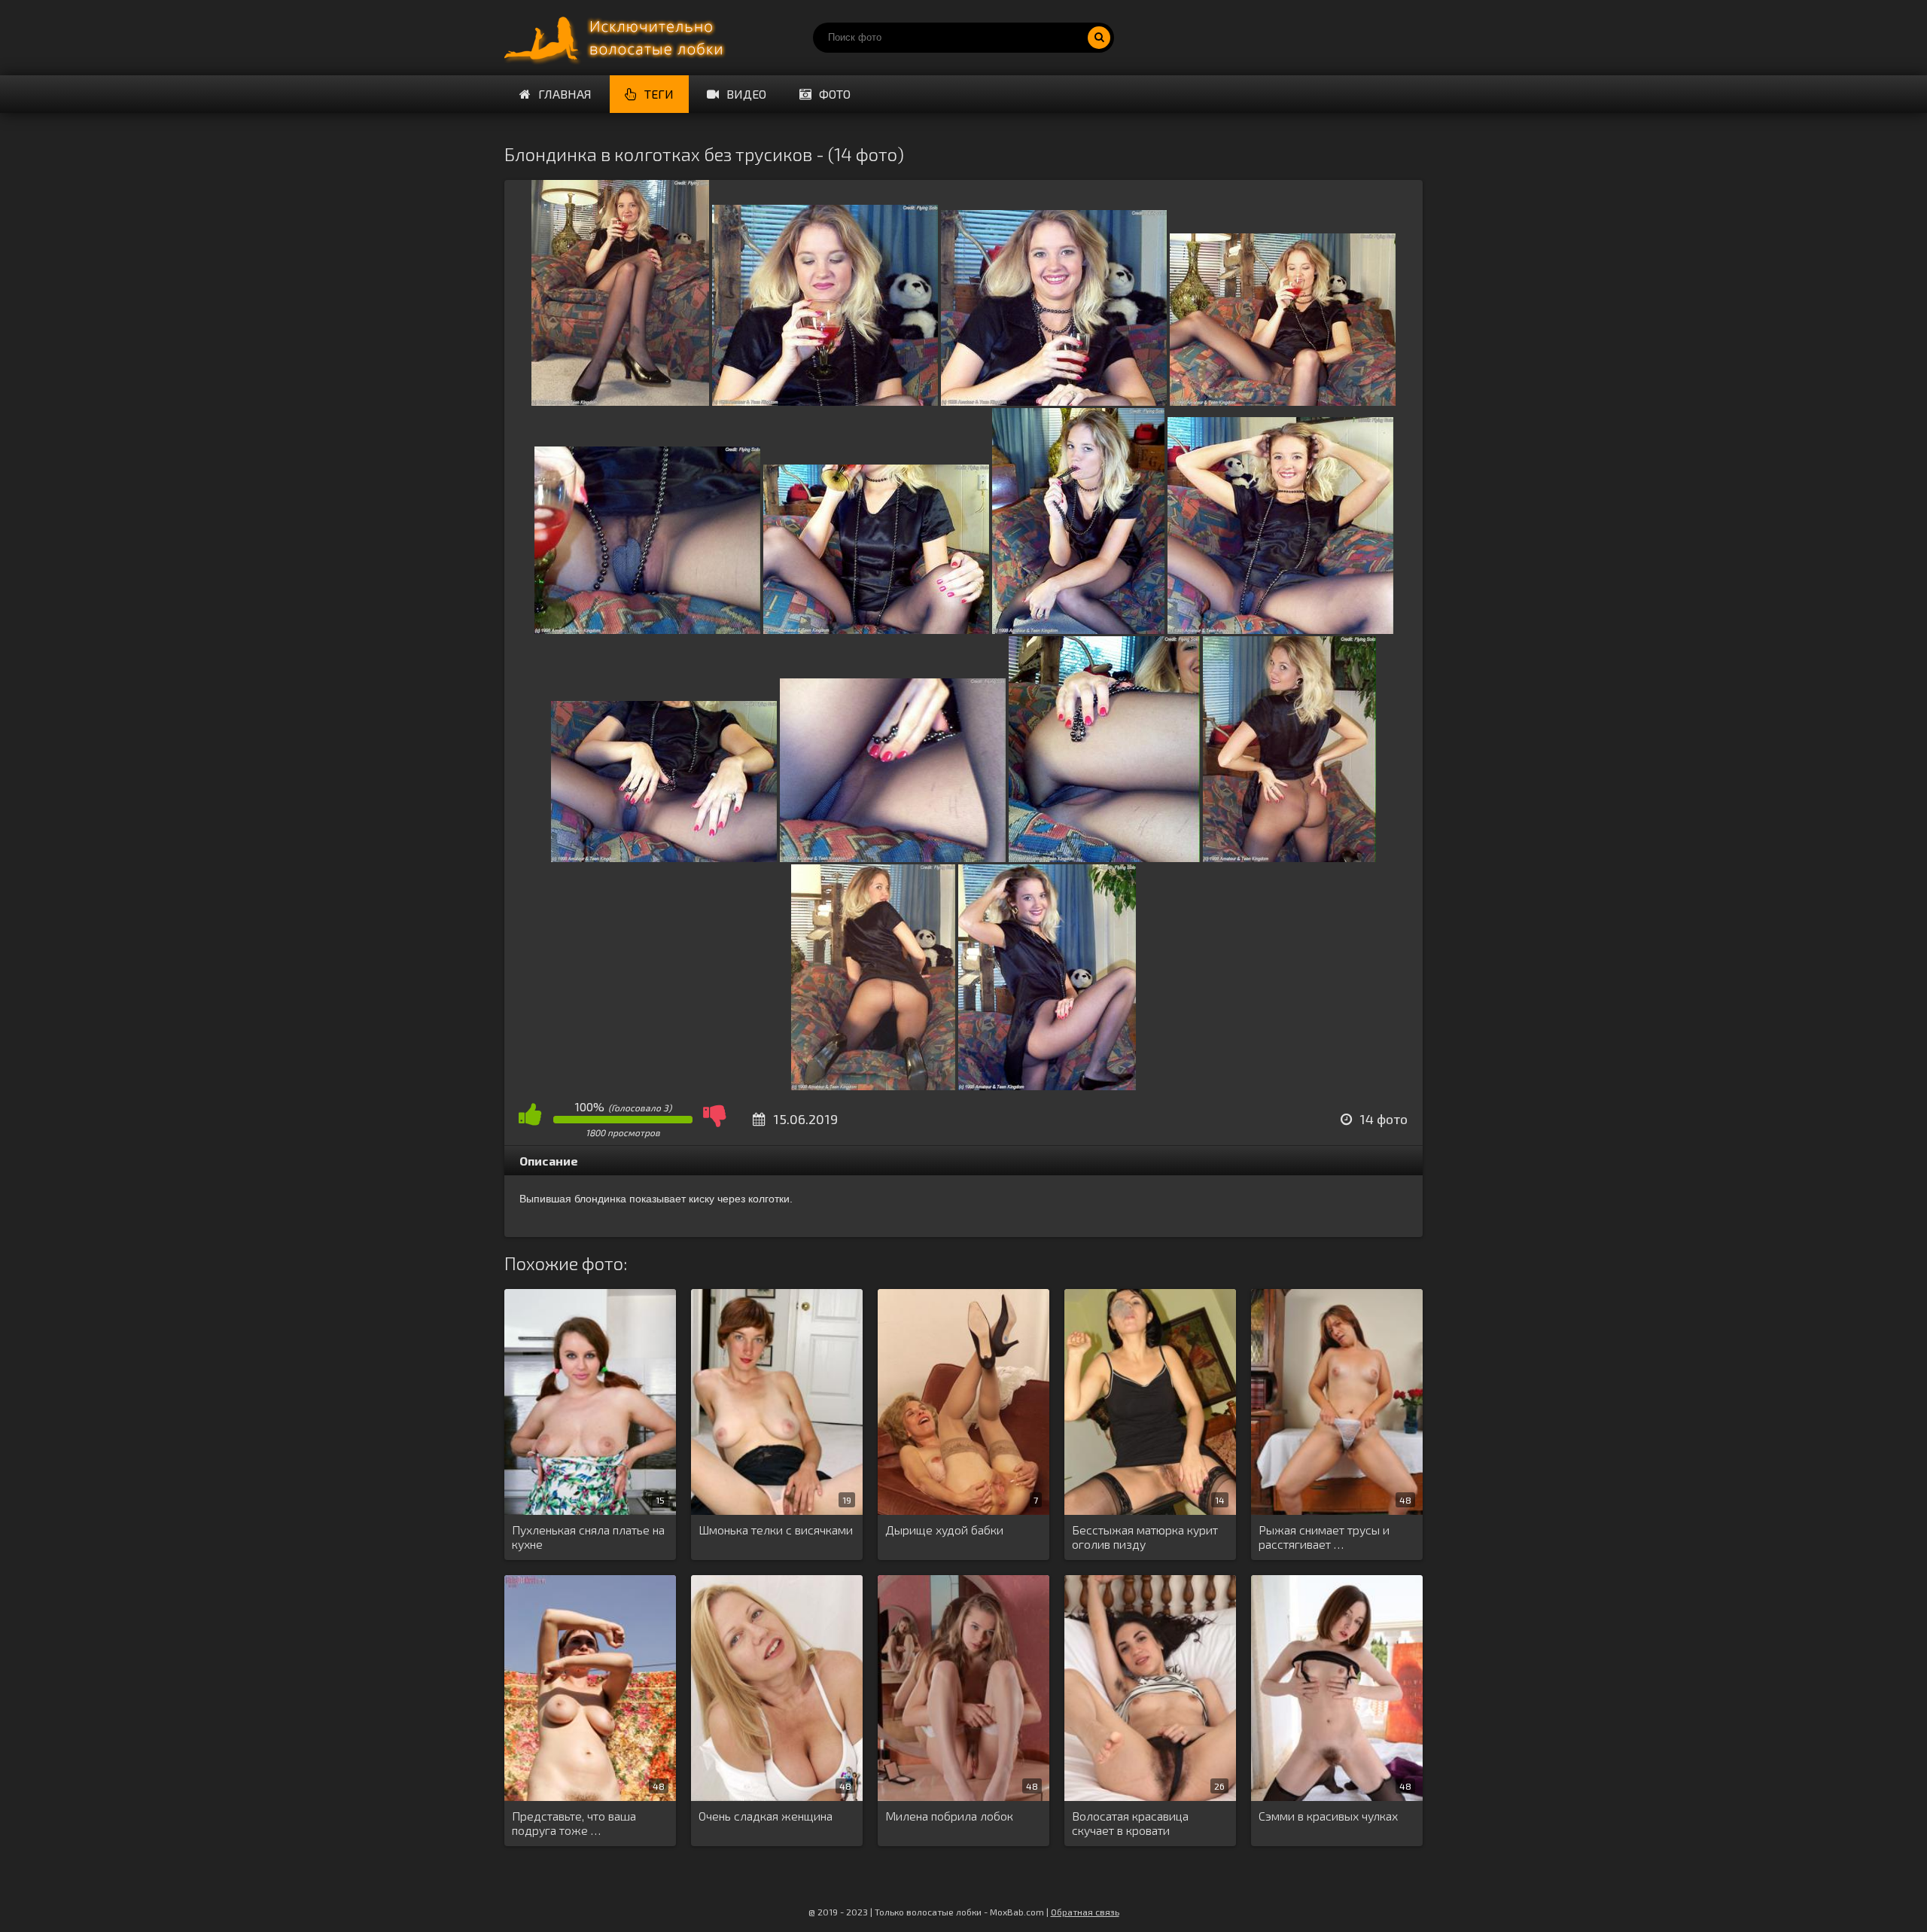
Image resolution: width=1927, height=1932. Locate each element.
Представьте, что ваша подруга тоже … (574, 1823)
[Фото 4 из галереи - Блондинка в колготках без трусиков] (1283, 401)
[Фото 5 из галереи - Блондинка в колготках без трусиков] (647, 629)
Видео (746, 94)
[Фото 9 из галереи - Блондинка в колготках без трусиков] (664, 857)
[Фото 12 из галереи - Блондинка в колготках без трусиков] (1289, 857)
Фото (835, 94)
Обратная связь (1085, 1912)
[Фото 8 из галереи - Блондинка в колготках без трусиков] (1280, 629)
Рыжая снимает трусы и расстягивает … (1324, 1537)
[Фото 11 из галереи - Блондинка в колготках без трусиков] (1104, 857)
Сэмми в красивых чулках (1328, 1816)
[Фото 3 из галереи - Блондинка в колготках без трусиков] (1054, 401)
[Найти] (1099, 38)
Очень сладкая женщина (766, 1816)
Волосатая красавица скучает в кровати (1130, 1823)
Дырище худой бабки (944, 1530)
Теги (659, 94)
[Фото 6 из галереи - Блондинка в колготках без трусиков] (876, 629)
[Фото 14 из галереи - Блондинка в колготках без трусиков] (1047, 1085)
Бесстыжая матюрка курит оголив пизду (1145, 1537)
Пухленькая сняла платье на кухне (588, 1537)
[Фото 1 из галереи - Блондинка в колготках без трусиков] (620, 401)
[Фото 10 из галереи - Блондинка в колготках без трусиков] (893, 857)
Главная (565, 94)
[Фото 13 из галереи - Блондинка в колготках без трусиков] (873, 1085)
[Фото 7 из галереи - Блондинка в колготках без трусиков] (1078, 629)
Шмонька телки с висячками (776, 1530)
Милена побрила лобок (949, 1816)
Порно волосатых (617, 38)
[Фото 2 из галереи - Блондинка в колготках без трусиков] (825, 401)
